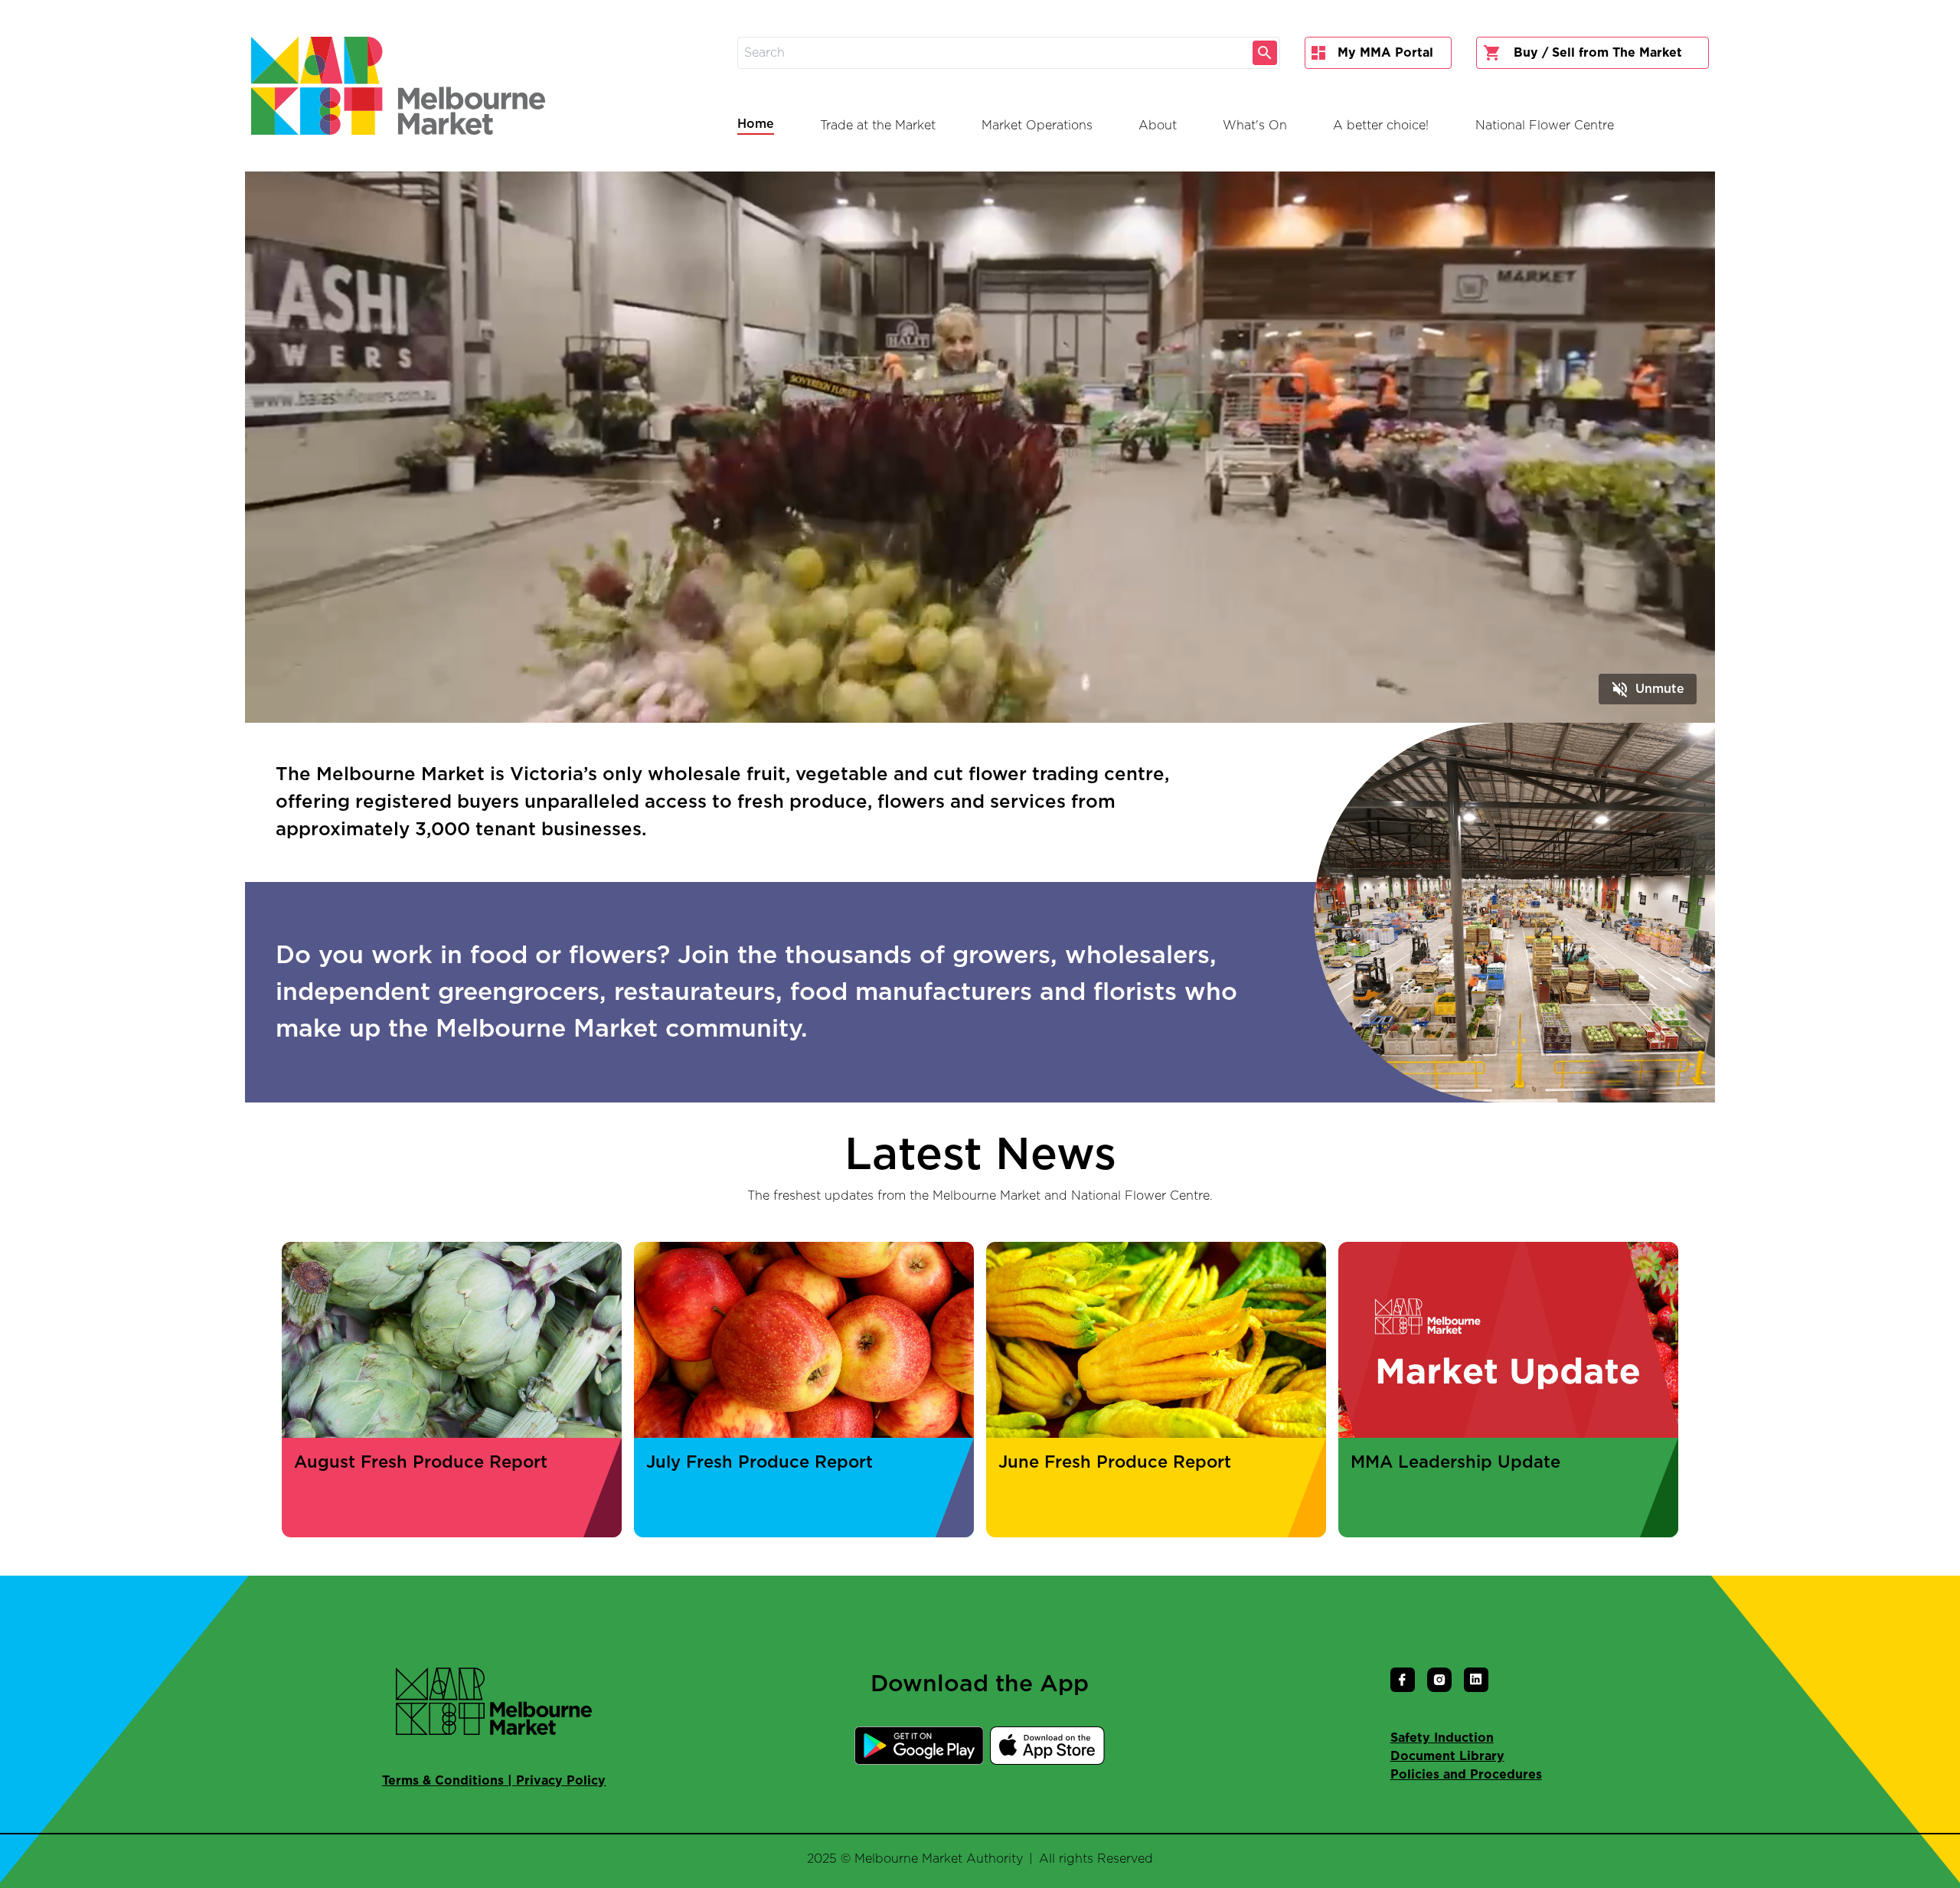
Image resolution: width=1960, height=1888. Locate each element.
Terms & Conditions (443, 1781)
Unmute (1648, 689)
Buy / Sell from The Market (1598, 53)
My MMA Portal (1385, 53)
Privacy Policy (561, 1781)
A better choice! (1381, 126)
